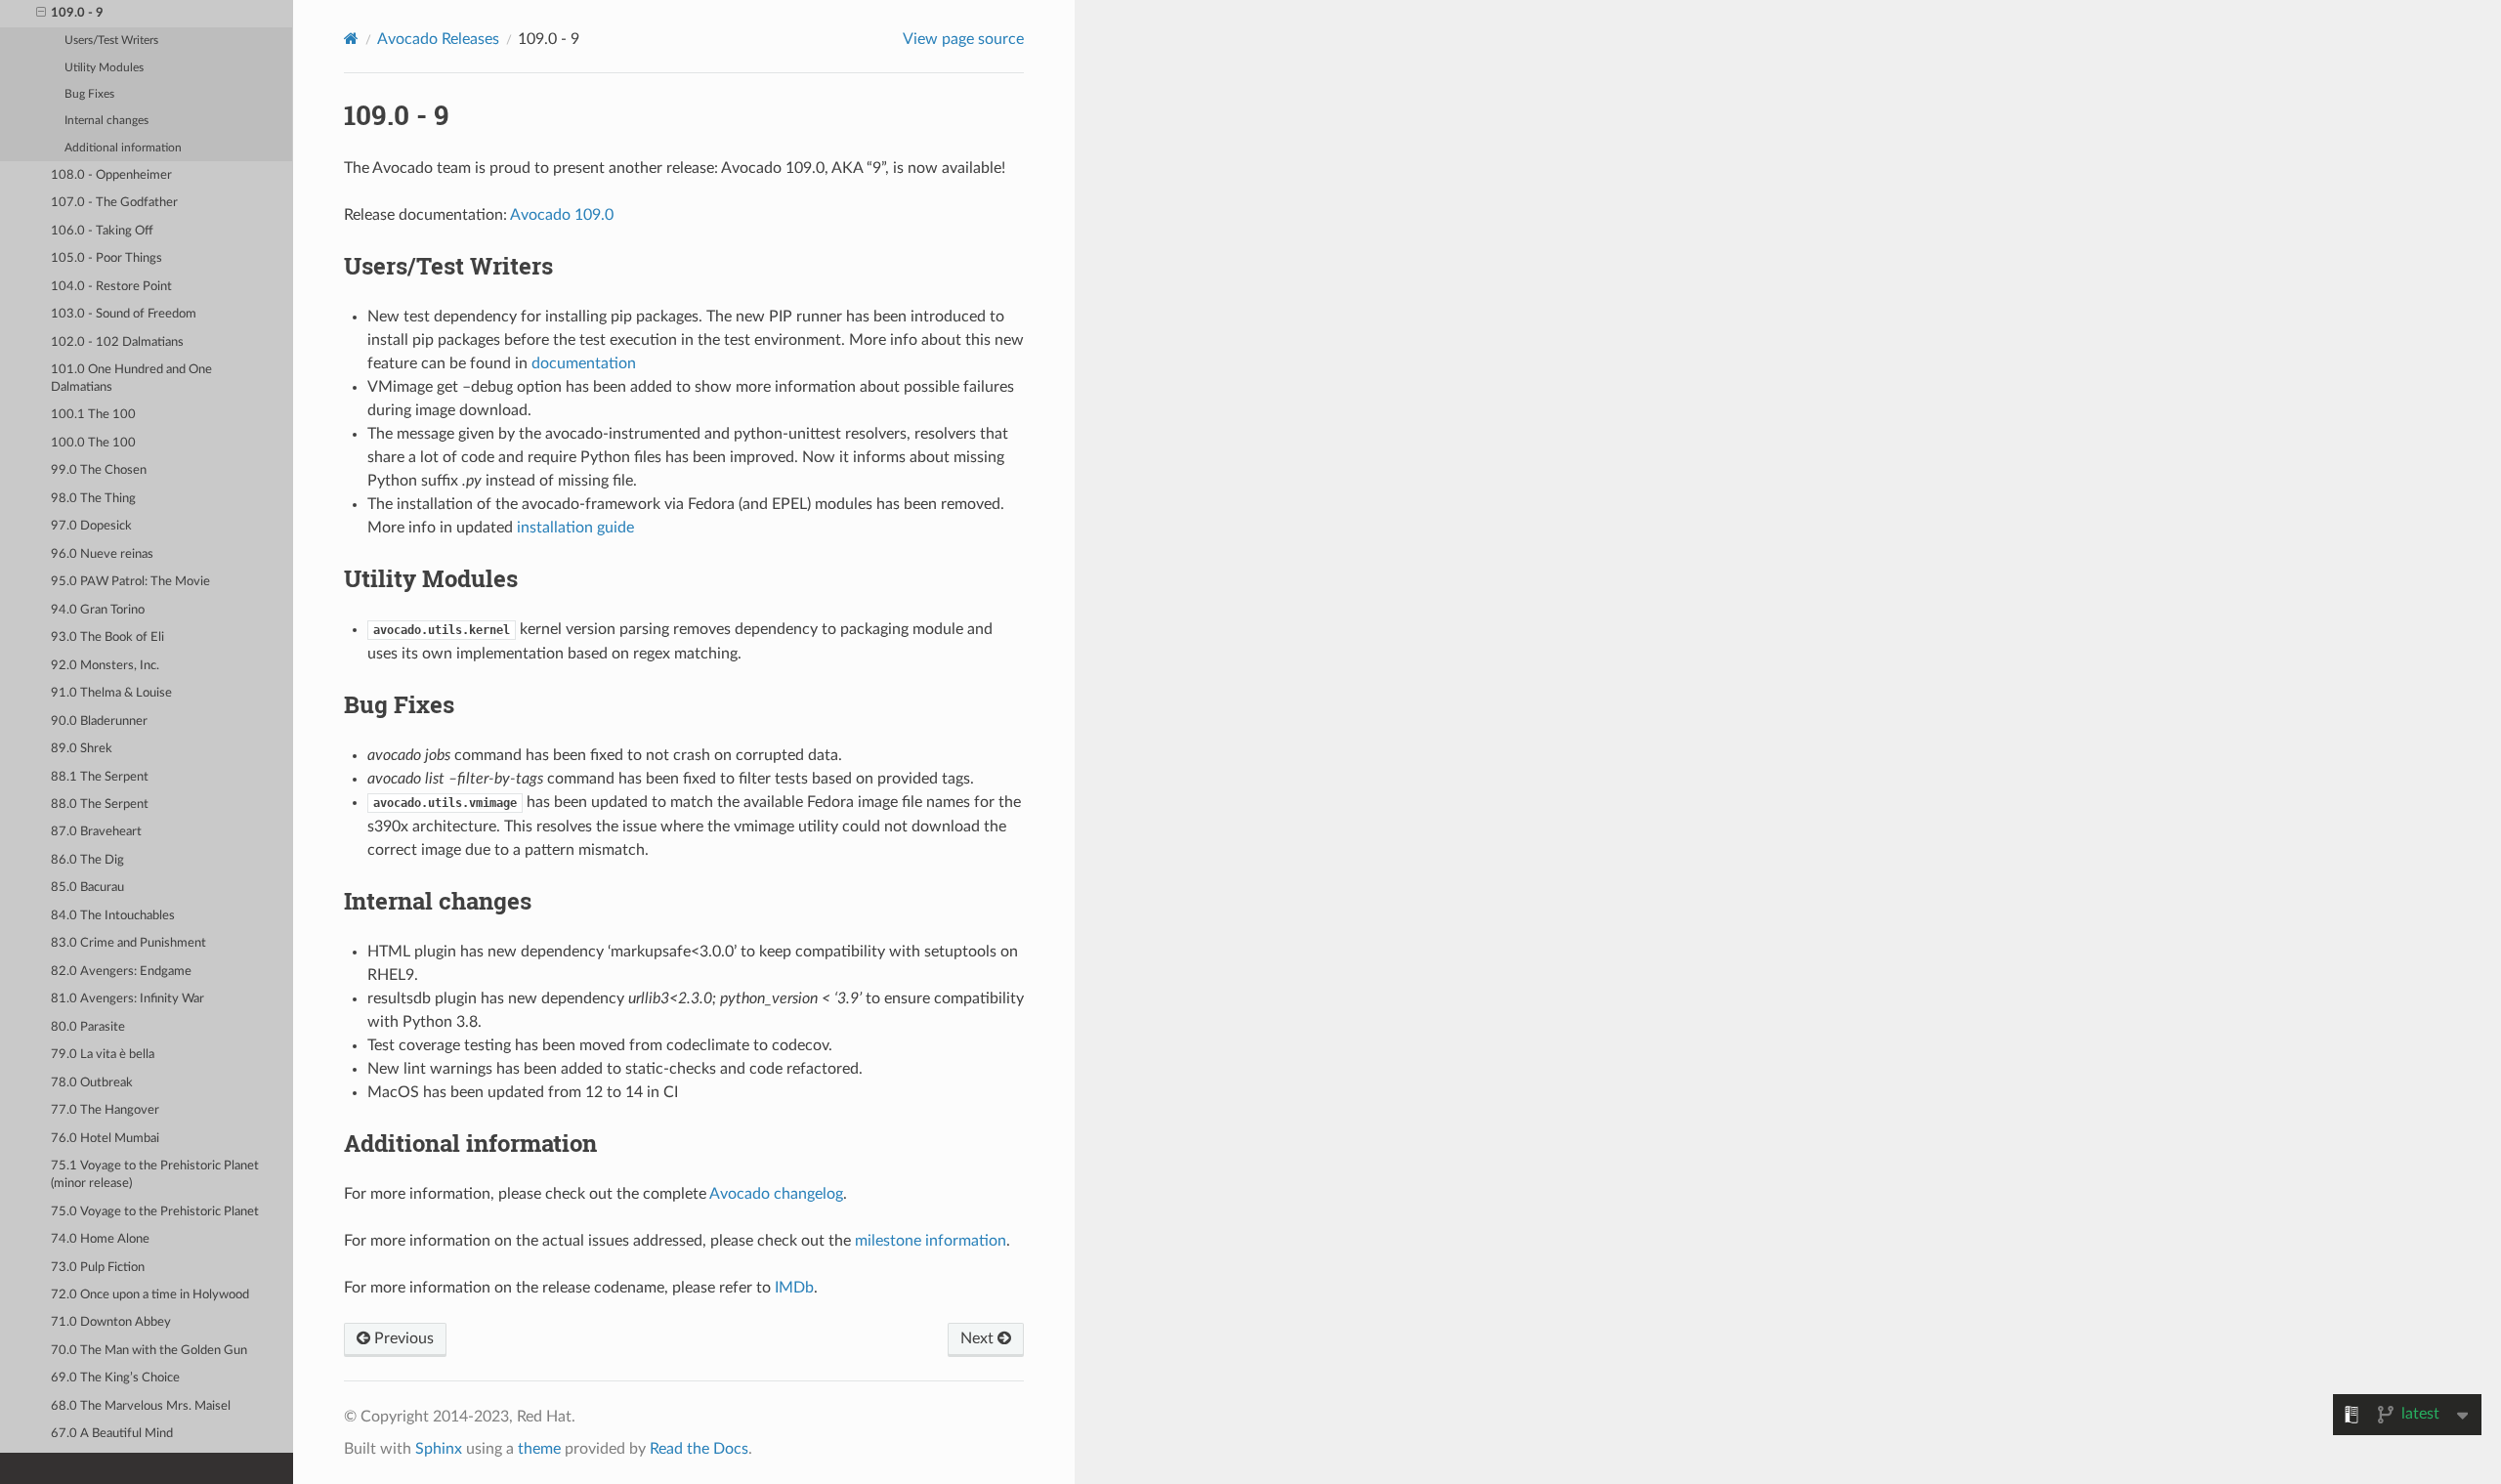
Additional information (123, 148)
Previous (402, 1338)
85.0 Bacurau (87, 888)
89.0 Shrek (82, 749)
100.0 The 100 (93, 443)
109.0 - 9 (77, 13)
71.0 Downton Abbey (111, 1322)
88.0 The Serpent (100, 805)
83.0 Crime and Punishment (128, 943)
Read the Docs (699, 1449)
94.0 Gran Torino (98, 610)
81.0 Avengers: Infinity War (127, 999)
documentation (584, 363)
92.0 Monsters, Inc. (105, 666)
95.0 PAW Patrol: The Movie (130, 582)
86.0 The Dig (87, 860)
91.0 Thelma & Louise (111, 693)
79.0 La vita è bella (103, 1055)
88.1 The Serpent (100, 777)
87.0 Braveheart (96, 832)
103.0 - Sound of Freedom (124, 314)
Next (979, 1338)
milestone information (931, 1241)
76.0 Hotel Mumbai (105, 1139)
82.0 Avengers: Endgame (121, 972)
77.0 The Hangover (105, 1110)
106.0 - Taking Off (102, 231)
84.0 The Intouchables (113, 916)
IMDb (794, 1288)
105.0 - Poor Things (106, 258)
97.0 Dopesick (91, 526)
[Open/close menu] (41, 14)
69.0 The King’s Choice (115, 1378)
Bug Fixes (89, 94)
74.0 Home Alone (100, 1239)
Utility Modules (104, 68)
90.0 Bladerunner (99, 721)
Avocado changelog (776, 1194)
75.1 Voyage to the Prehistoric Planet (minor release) (155, 1175)
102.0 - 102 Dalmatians (117, 342)
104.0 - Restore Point (111, 287)
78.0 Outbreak (92, 1083)
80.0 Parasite (88, 1027)
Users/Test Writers (111, 41)
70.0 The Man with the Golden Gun (149, 1351)
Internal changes (106, 121)
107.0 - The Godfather (114, 203)
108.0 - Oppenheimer (111, 175)
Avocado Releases (438, 39)
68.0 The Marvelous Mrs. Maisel (141, 1406)
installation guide (575, 528)
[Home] (351, 39)
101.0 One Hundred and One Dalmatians (131, 379)
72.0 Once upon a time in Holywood (150, 1295)
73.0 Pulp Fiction (98, 1268)
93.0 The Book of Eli (107, 637)
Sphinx (439, 1449)
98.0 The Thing (93, 499)
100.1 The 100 (93, 415)
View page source (963, 39)
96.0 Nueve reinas (102, 554)
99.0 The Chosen (99, 470)
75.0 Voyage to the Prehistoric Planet (155, 1212)
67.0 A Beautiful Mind (112, 1434)
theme (539, 1449)
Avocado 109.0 (562, 215)
